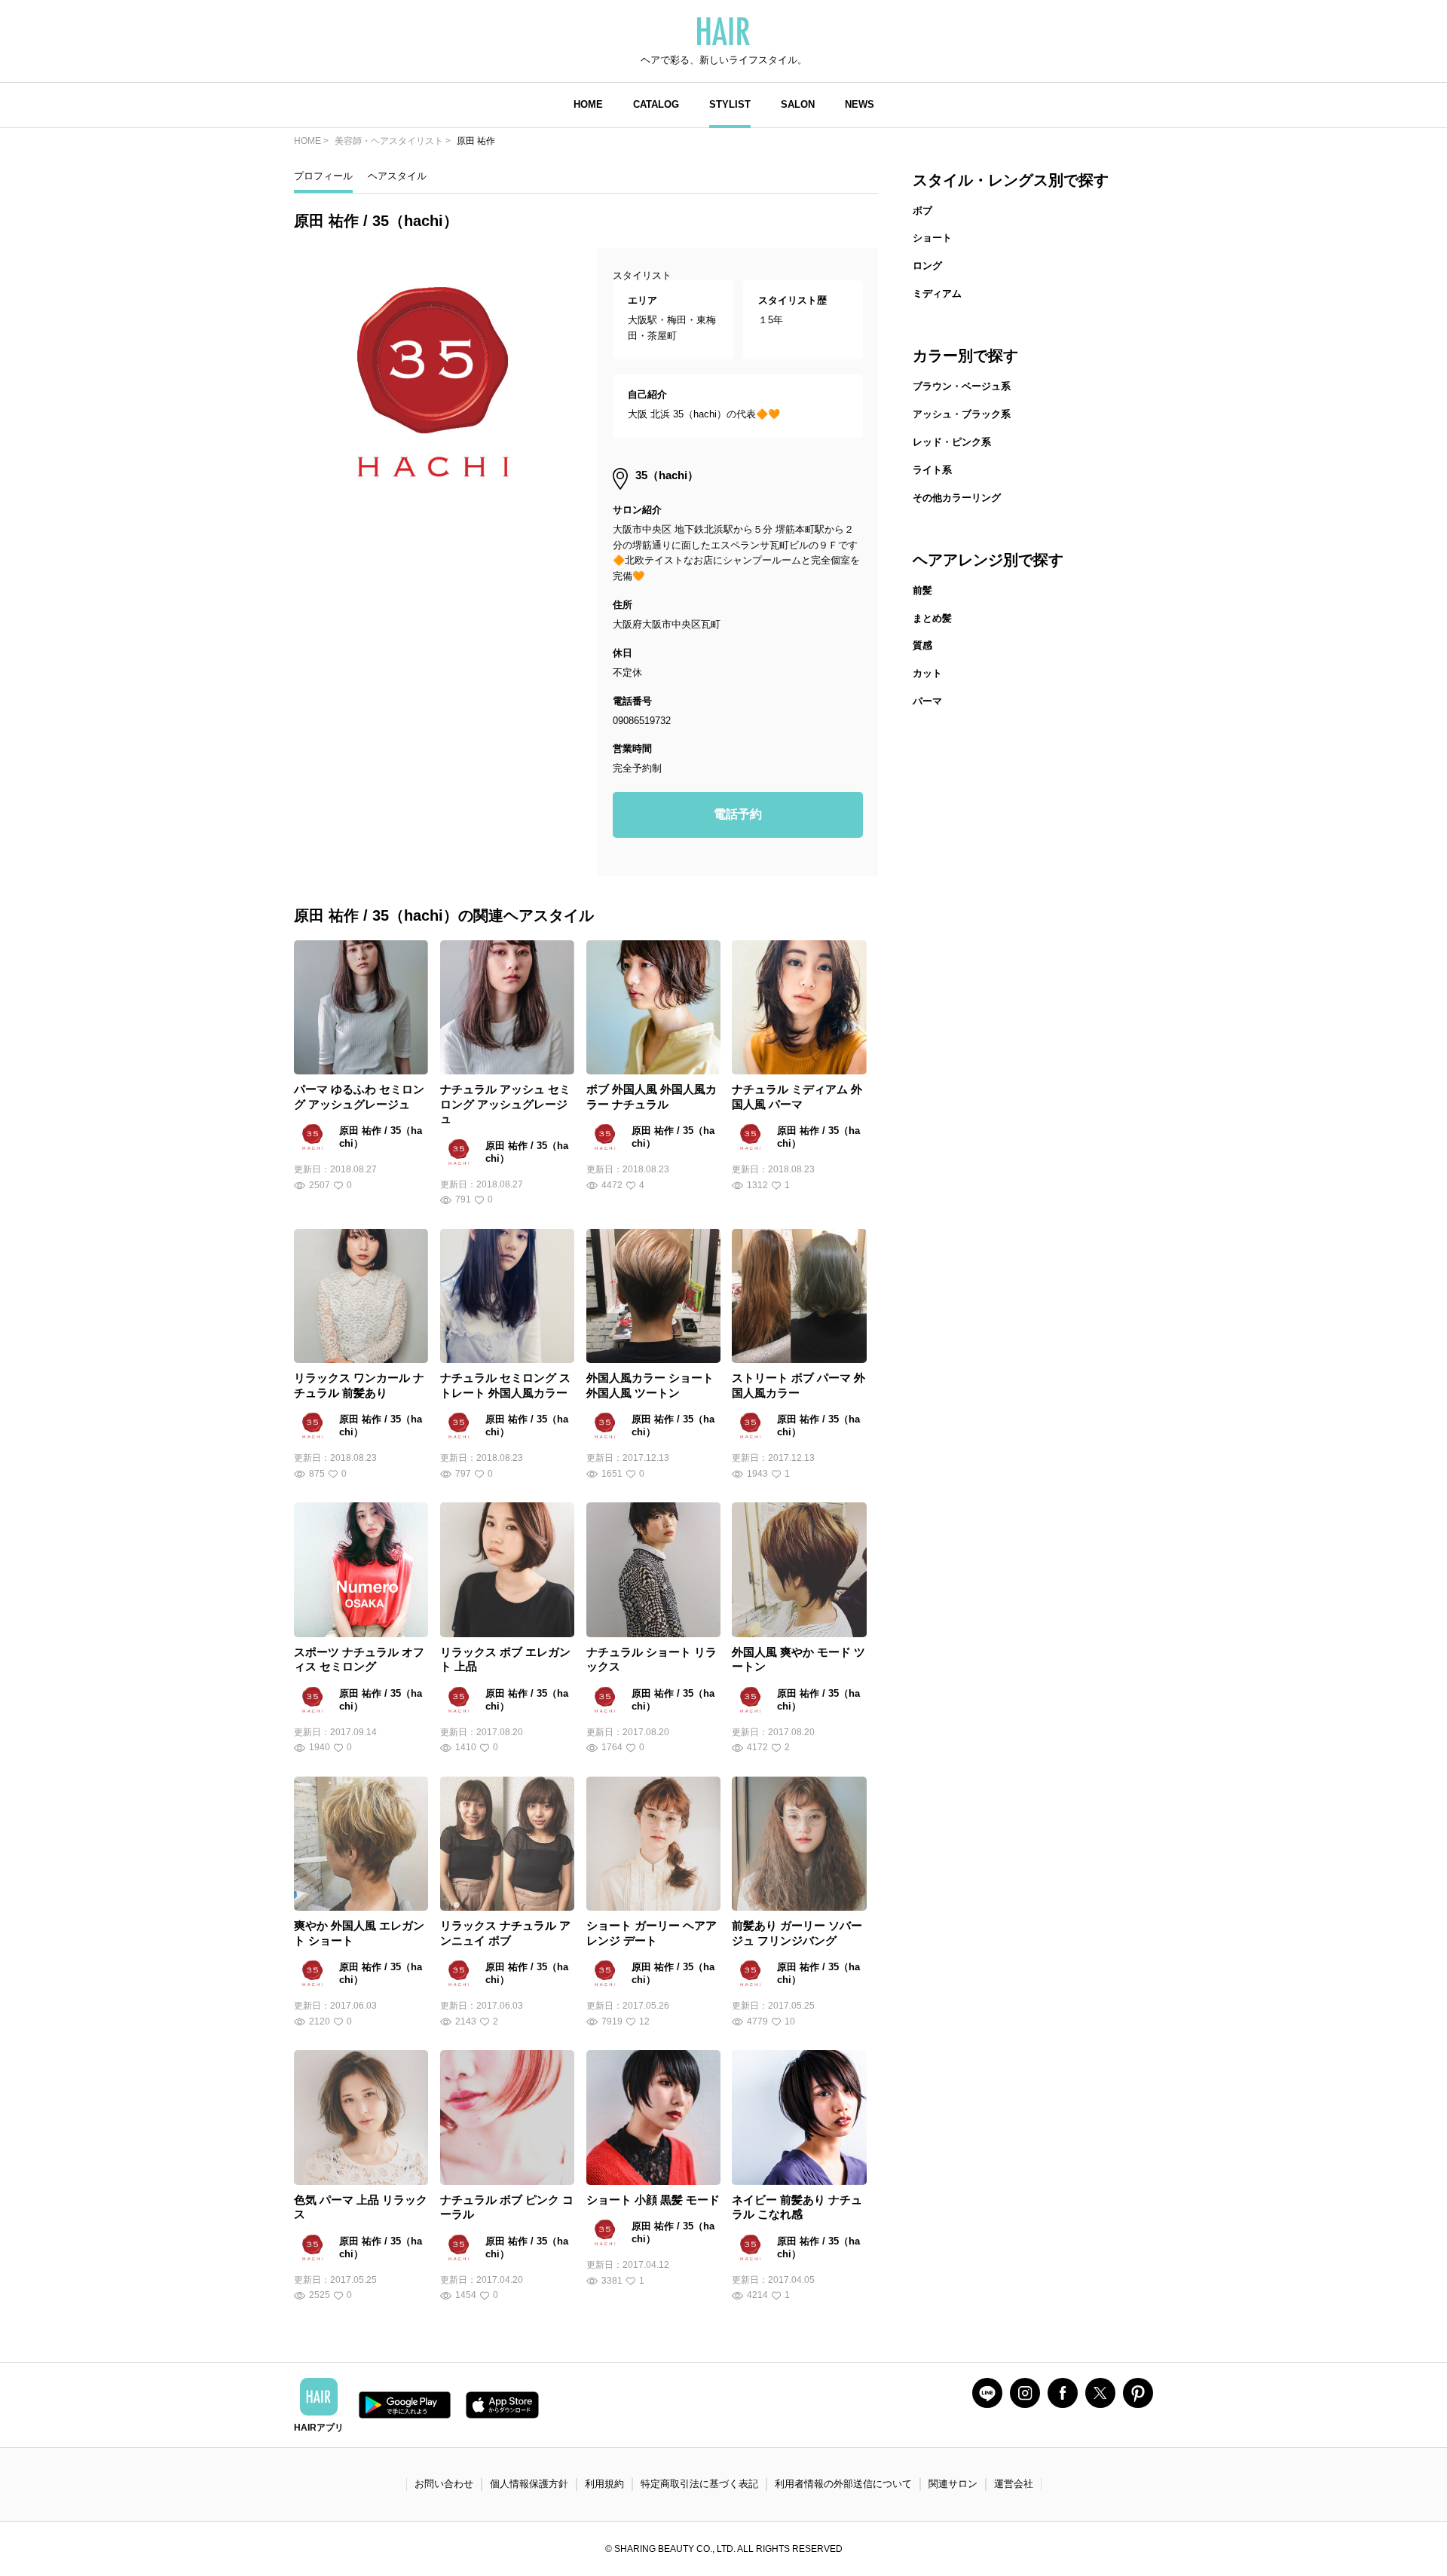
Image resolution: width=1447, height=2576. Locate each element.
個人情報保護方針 (529, 2484)
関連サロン (953, 2484)
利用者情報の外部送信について (843, 2484)
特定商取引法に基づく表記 (699, 2484)
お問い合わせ (444, 2484)
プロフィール (323, 176)
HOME (588, 104)
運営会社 (1014, 2484)
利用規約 (604, 2484)
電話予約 (738, 814)
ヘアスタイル (397, 176)
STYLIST (730, 104)
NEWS (860, 104)
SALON (798, 104)
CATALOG (656, 104)
